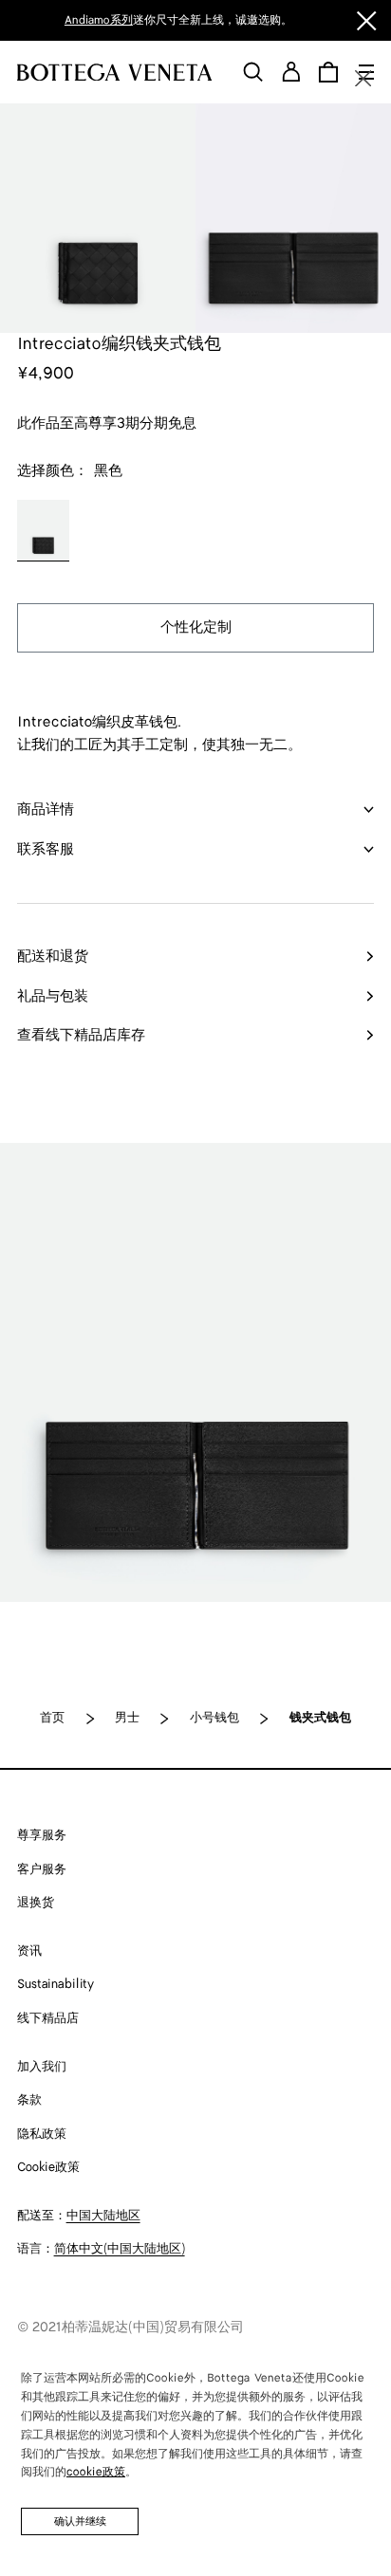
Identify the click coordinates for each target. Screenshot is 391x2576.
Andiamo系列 (99, 20)
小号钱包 (214, 1718)
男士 (127, 1718)
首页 (52, 1718)
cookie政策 (96, 2472)
